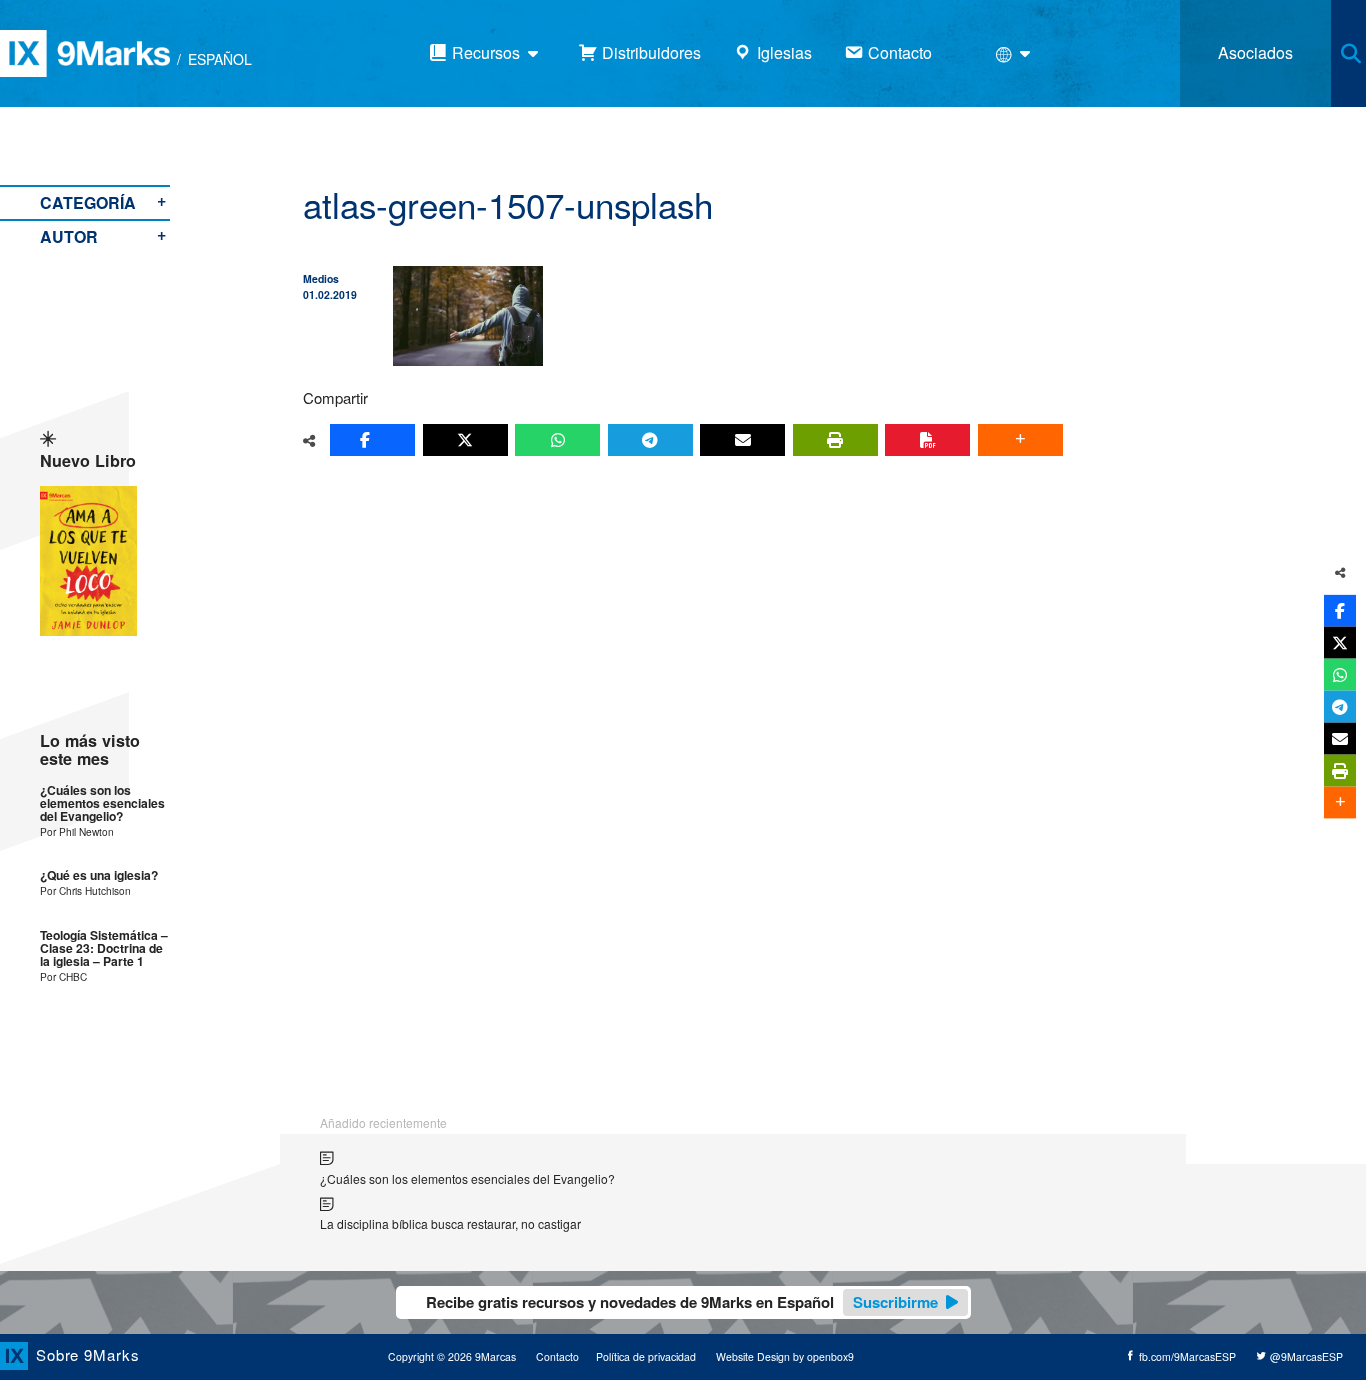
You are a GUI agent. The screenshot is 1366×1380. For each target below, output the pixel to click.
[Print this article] (835, 440)
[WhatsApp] (557, 440)
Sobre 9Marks (88, 1354)
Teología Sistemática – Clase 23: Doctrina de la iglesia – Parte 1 (104, 949)
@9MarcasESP (1305, 1356)
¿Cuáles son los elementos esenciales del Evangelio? (102, 804)
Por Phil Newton (77, 831)
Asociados (1255, 52)
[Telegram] (650, 440)
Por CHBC (63, 976)
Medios (321, 278)
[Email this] (742, 440)
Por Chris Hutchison (85, 890)
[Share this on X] (465, 440)
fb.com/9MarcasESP (1186, 1356)
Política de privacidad (646, 1356)
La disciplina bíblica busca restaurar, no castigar (450, 1223)
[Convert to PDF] (927, 440)
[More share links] (1020, 440)
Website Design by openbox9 (785, 1356)
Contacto (557, 1356)
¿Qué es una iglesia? (99, 875)
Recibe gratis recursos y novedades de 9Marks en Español (682, 1302)
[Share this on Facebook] (372, 440)
